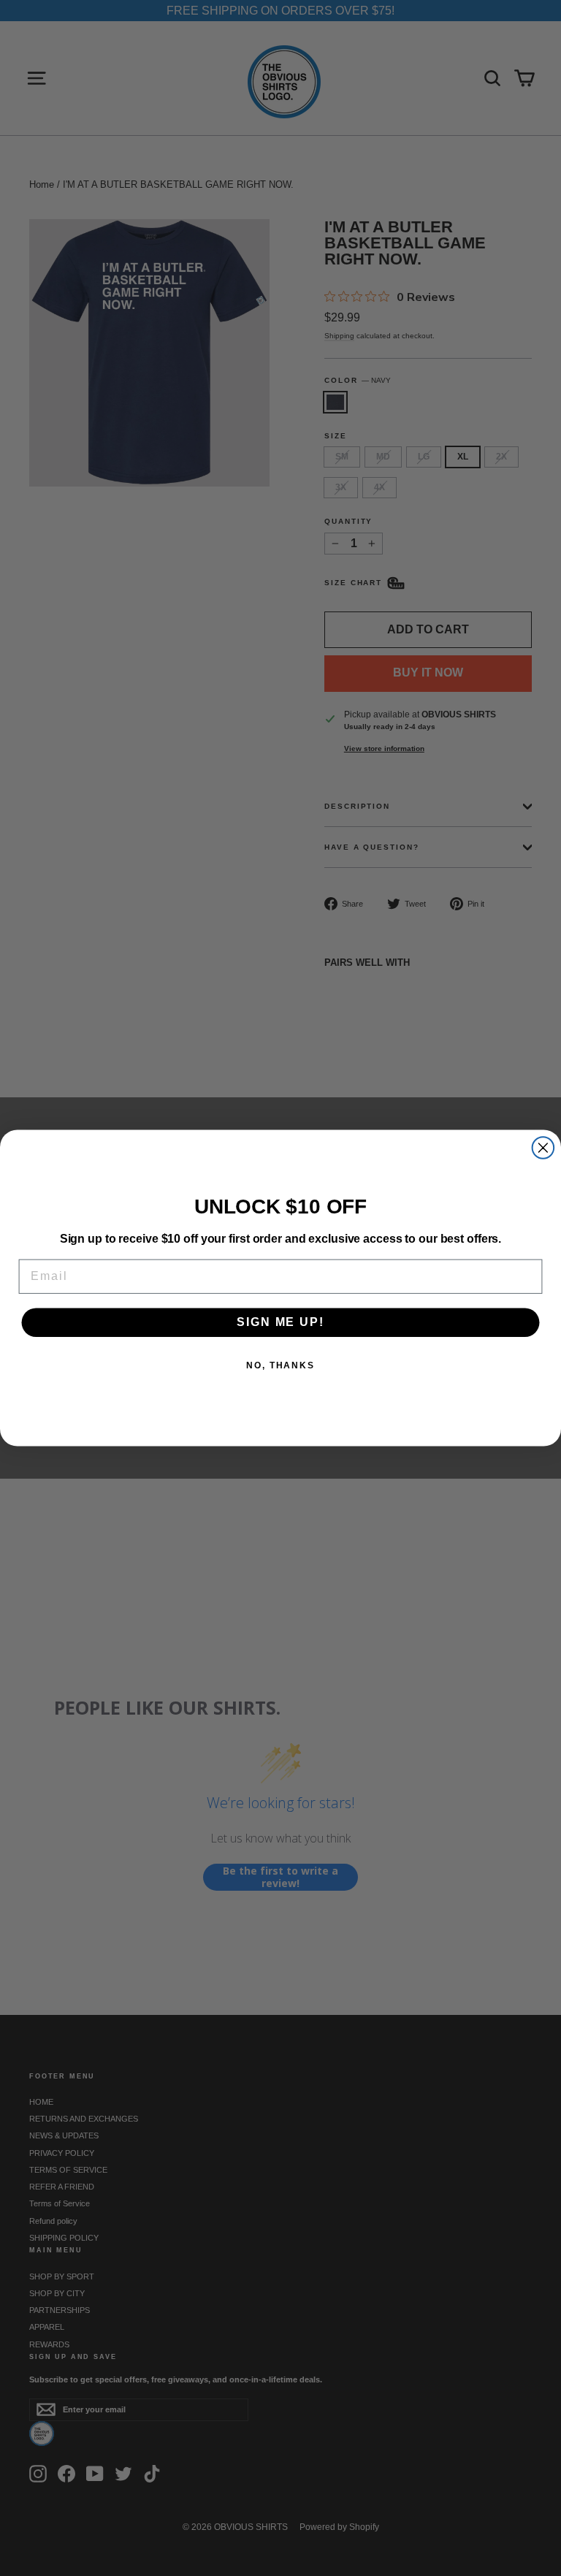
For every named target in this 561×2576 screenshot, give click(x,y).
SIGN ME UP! (280, 1323)
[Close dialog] (543, 1148)
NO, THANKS (280, 1366)
